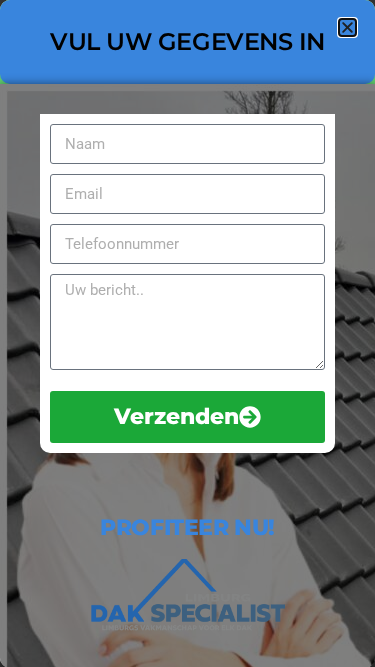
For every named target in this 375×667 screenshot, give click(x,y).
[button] (347, 27)
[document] (187, 333)
